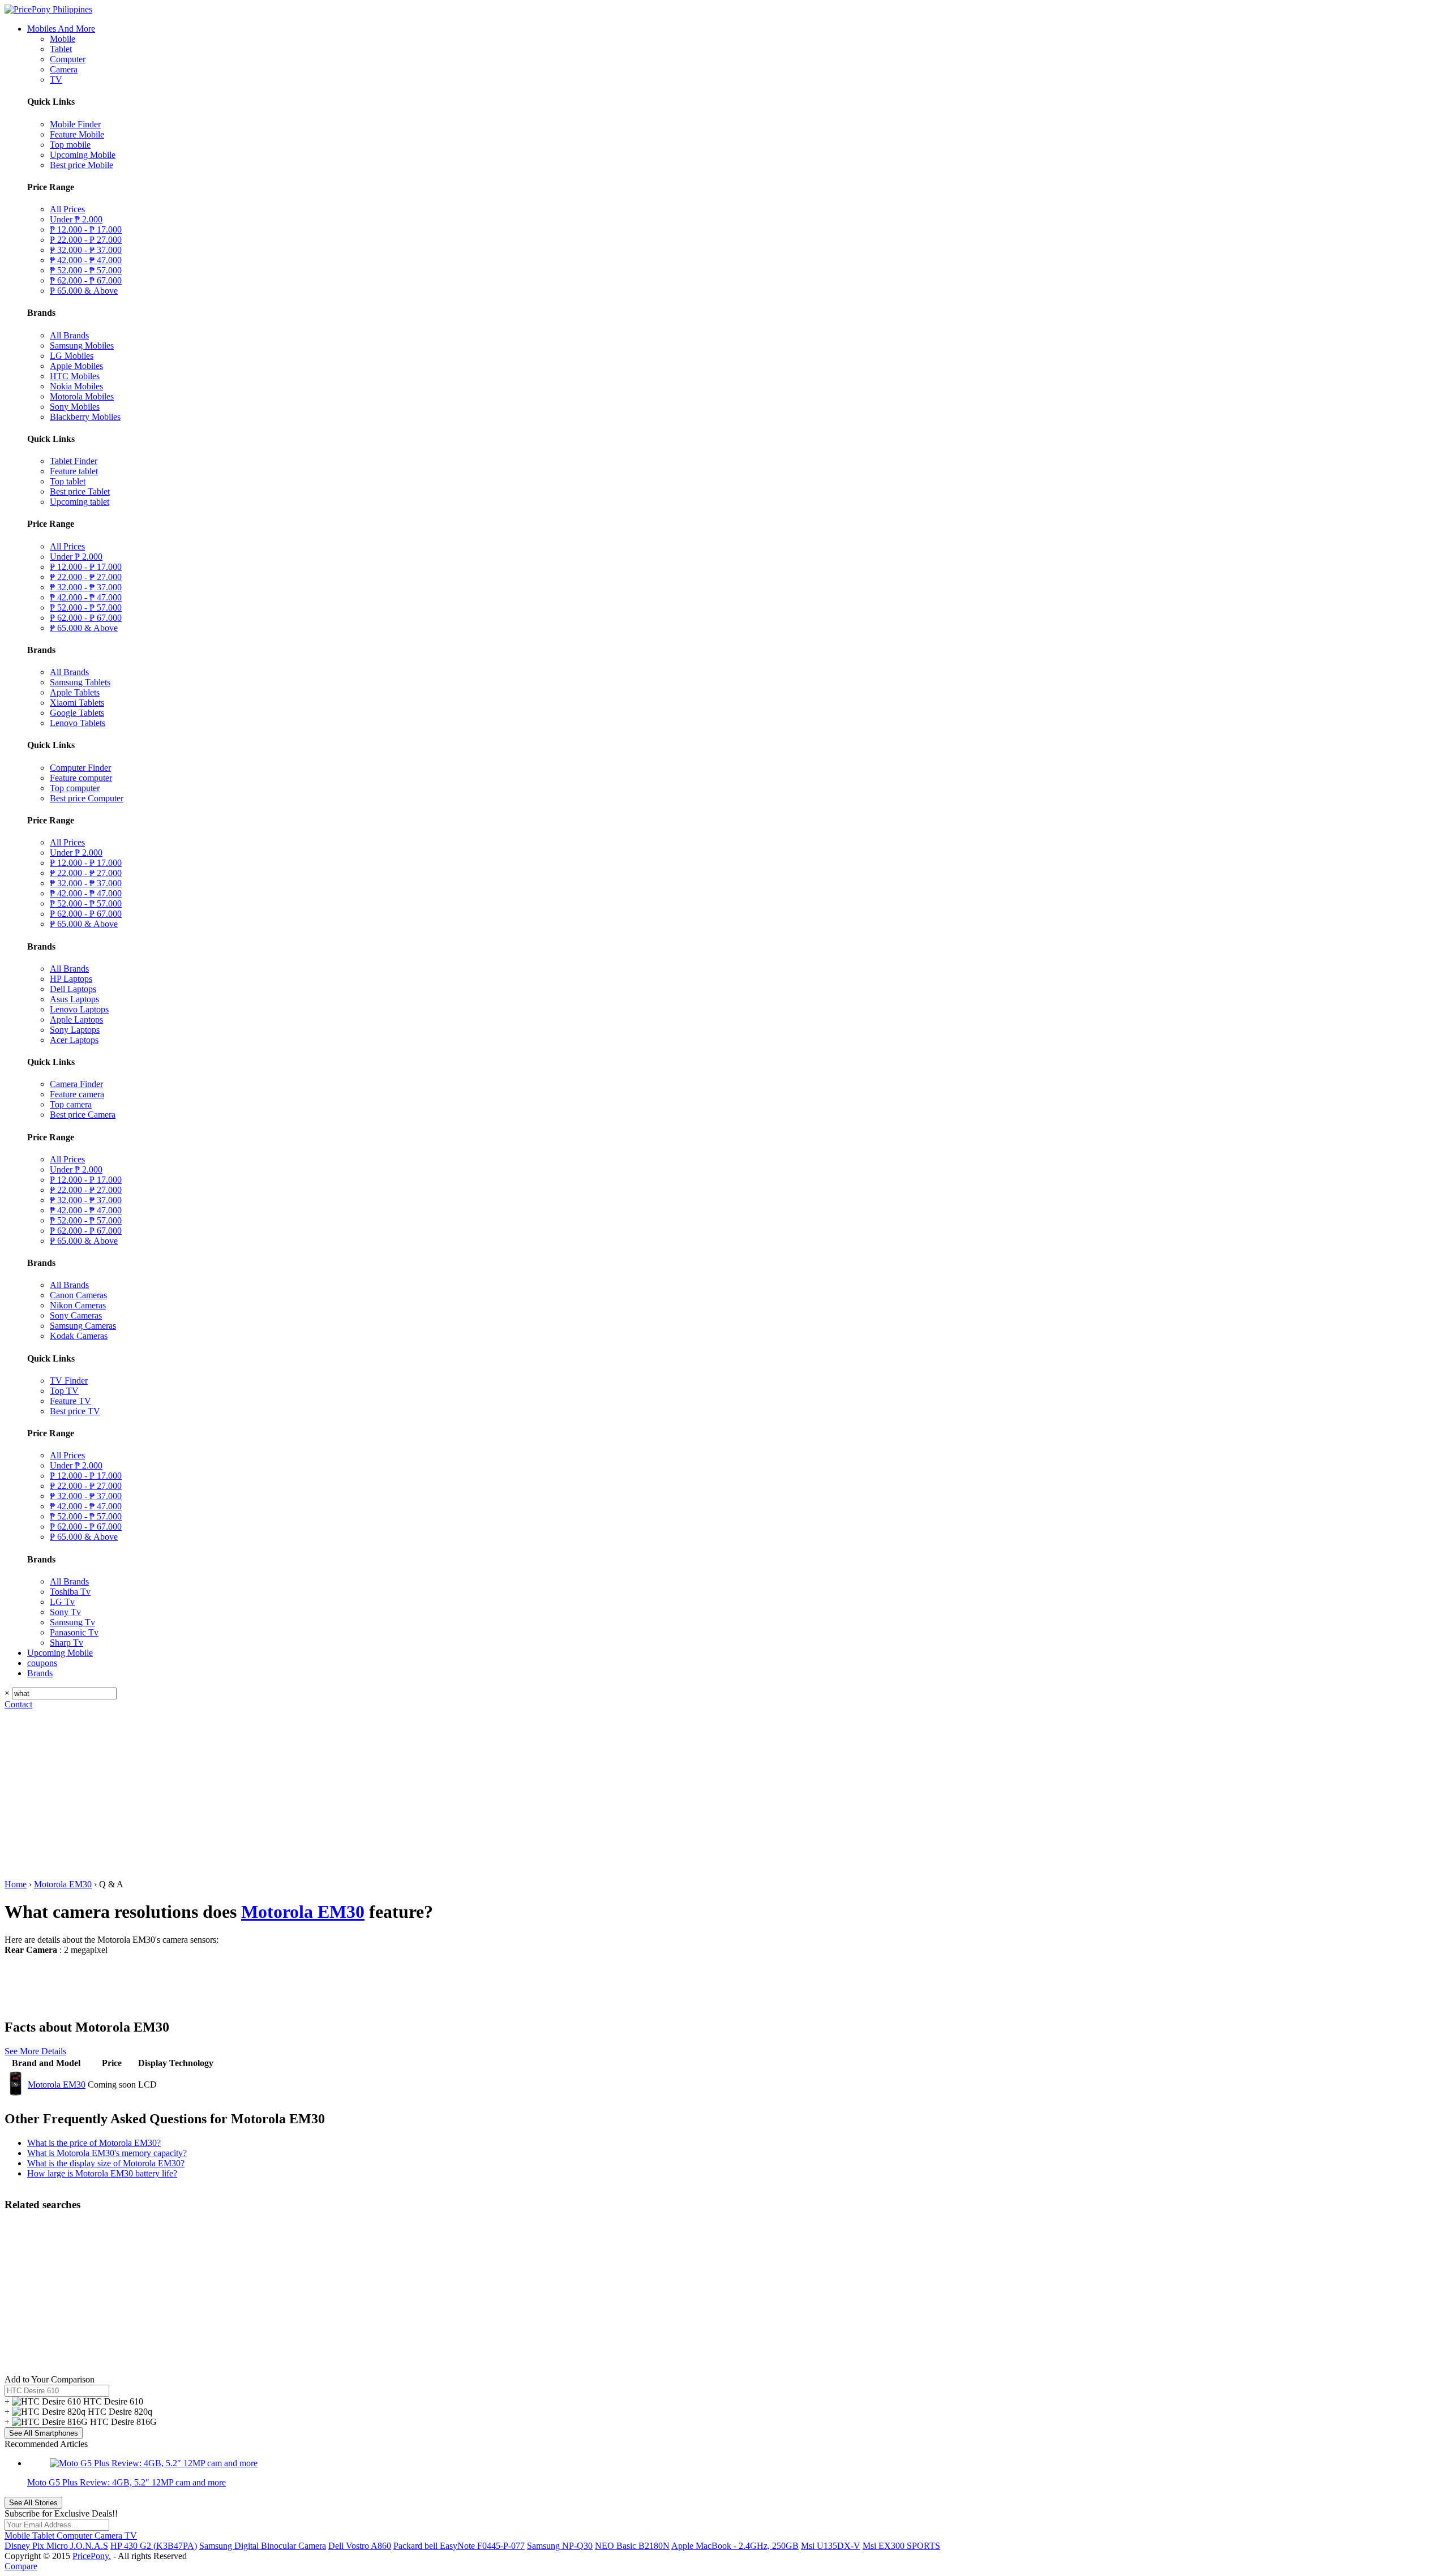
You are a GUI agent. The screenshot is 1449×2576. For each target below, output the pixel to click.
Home (16, 1884)
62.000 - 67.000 (86, 280)
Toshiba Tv (70, 1592)
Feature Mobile (77, 134)
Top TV (64, 1391)
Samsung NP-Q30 (560, 2546)
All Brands (69, 335)
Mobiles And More (61, 29)
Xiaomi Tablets (77, 703)
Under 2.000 (76, 219)
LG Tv (62, 1602)
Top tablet (68, 481)
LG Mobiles (72, 356)
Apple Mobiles (76, 366)
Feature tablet (74, 471)
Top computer (75, 788)
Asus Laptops (74, 999)
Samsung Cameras (83, 1326)
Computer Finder (80, 768)
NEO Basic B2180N (632, 2546)
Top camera (71, 1104)
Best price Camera (83, 1115)
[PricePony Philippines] (48, 9)
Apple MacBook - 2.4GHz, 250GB (735, 2546)
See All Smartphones (44, 2433)
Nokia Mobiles (76, 386)
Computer (68, 59)
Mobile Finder (75, 124)
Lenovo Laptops (79, 1009)
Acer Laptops (74, 1040)
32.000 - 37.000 (86, 250)
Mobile (63, 39)
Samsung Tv (72, 1622)
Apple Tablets (75, 692)
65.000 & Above (84, 291)
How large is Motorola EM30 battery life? (102, 2173)
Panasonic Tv (74, 1632)
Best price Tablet (80, 491)
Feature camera (77, 1094)
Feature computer (81, 778)
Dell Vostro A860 (360, 2546)
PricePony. (92, 2556)
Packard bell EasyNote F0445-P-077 (459, 2546)
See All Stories (33, 2503)
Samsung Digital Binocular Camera (263, 2546)
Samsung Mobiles (82, 345)
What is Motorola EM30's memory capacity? (107, 2153)
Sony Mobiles (75, 407)
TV (56, 80)
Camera (64, 69)
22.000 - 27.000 (86, 240)
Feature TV (70, 1401)
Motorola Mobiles (82, 396)
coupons (42, 1663)
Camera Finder (76, 1084)
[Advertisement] (724, 1794)
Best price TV (75, 1411)
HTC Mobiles (75, 376)
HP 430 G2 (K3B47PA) (154, 2546)
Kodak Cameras (79, 1336)
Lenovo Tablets (78, 723)
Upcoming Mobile (83, 155)
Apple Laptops (76, 1019)
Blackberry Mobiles (85, 417)
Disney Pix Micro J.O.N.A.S (56, 2546)
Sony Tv (65, 1612)
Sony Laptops (75, 1030)
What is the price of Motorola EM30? (94, 2143)
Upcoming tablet (80, 502)
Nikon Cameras (78, 1305)
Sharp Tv (67, 1643)
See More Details (35, 2051)
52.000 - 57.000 (86, 270)
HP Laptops (71, 979)
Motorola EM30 (63, 1884)
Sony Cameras (76, 1315)
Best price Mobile (82, 165)
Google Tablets (77, 713)
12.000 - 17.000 (86, 229)
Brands (40, 1673)
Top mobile (70, 145)
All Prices (67, 209)
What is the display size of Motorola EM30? (106, 2163)
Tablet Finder (74, 461)
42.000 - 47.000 (86, 260)
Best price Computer (87, 798)
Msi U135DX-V (831, 2546)
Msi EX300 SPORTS (901, 2546)
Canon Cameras (78, 1295)
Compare (21, 2566)
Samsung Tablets (80, 682)
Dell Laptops (73, 989)
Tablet (61, 49)
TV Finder (69, 1381)
